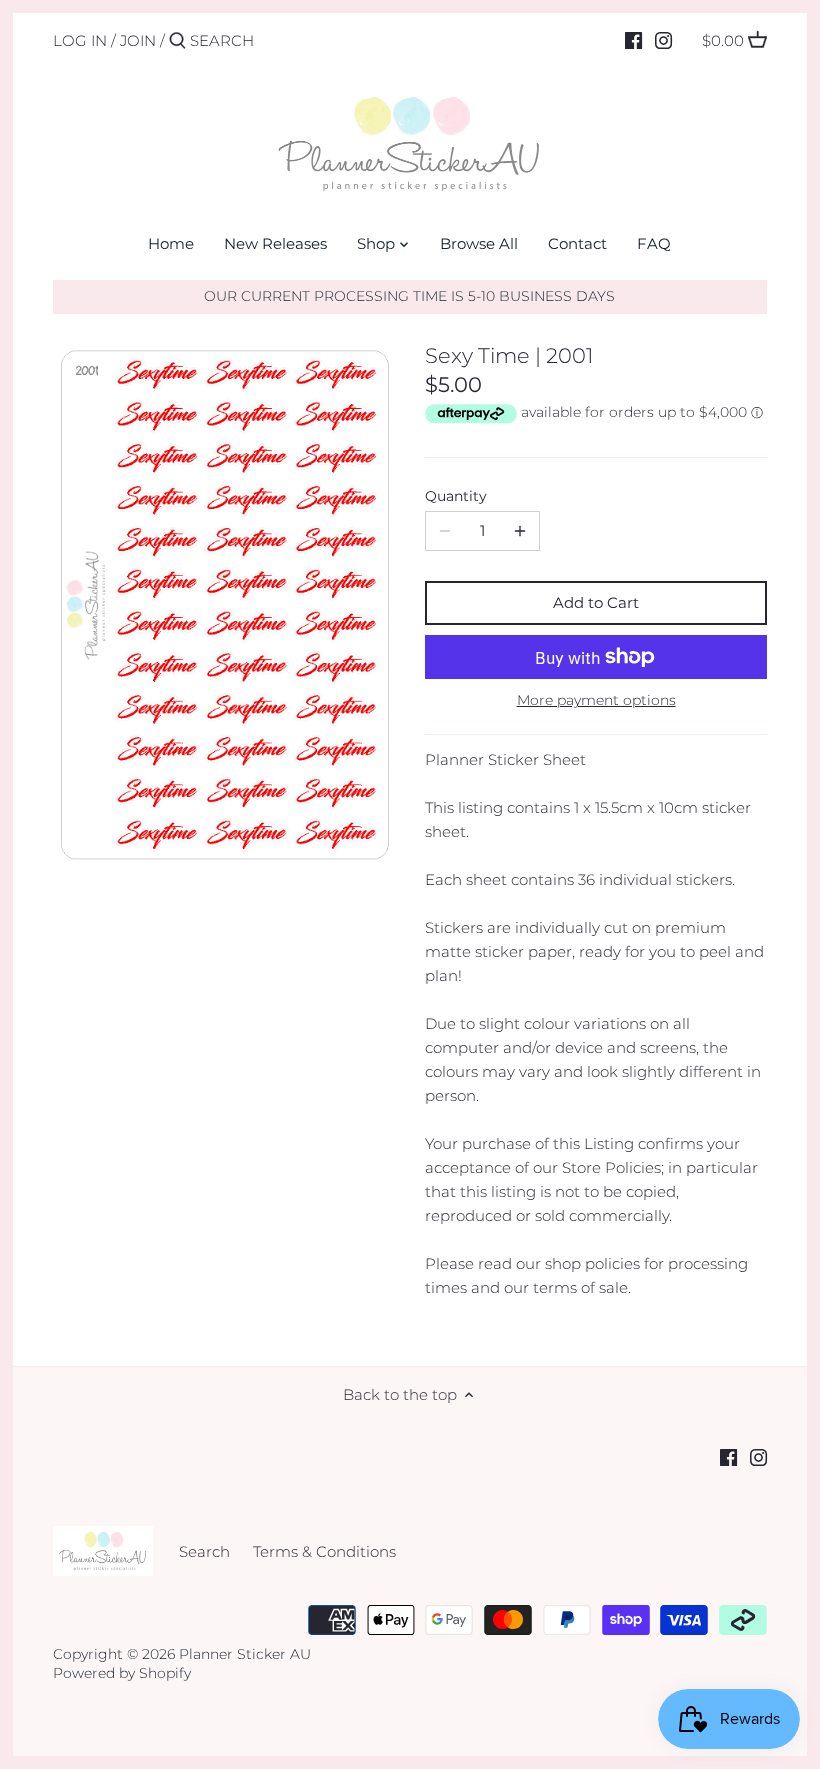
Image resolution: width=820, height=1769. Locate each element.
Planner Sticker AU (245, 1654)
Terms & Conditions (324, 1551)
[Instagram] (663, 40)
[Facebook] (633, 40)
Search (204, 1551)
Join (138, 40)
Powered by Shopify (122, 1673)
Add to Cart (596, 602)
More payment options (596, 700)
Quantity (456, 496)
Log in (80, 40)
